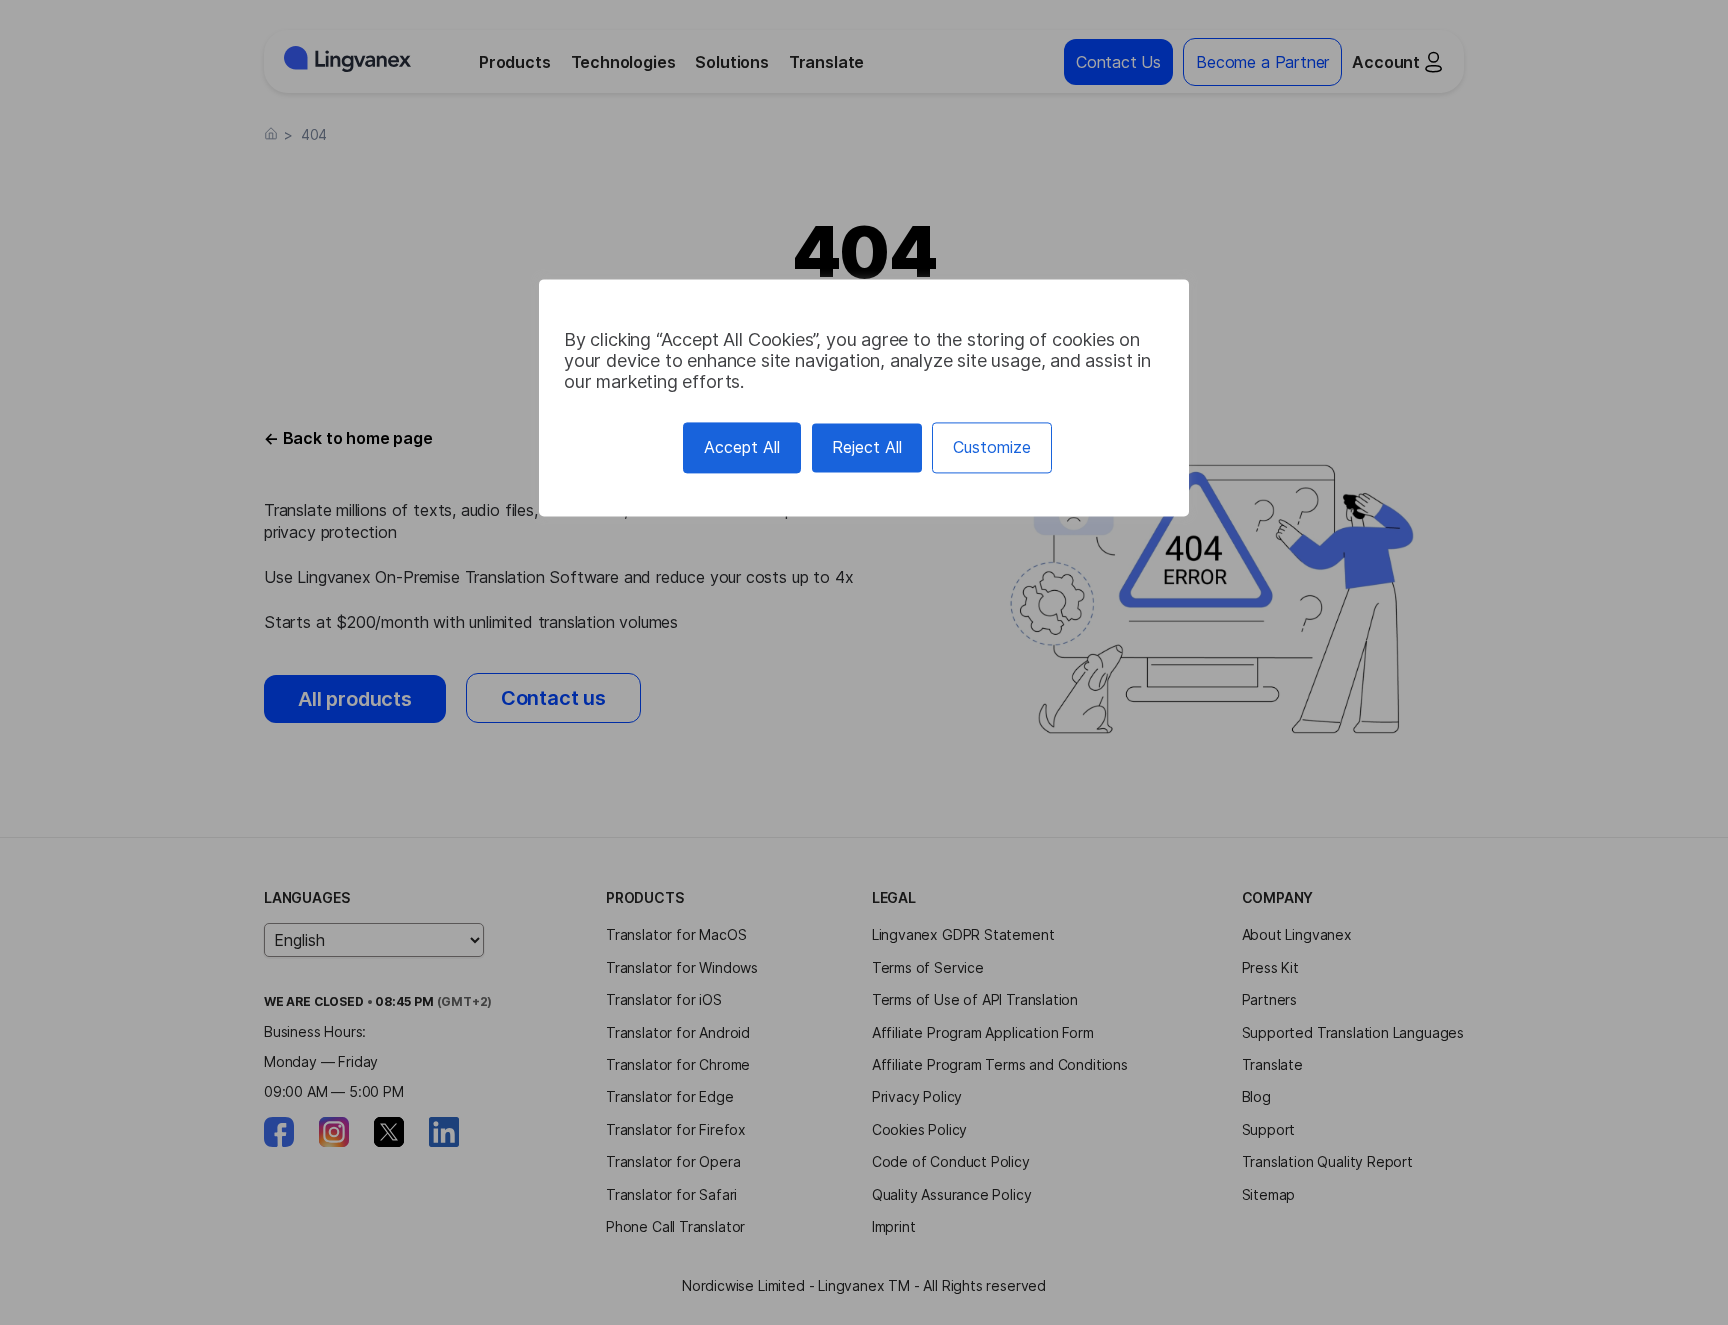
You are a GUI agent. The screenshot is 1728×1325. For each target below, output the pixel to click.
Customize (992, 447)
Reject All (867, 447)
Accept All (742, 447)
